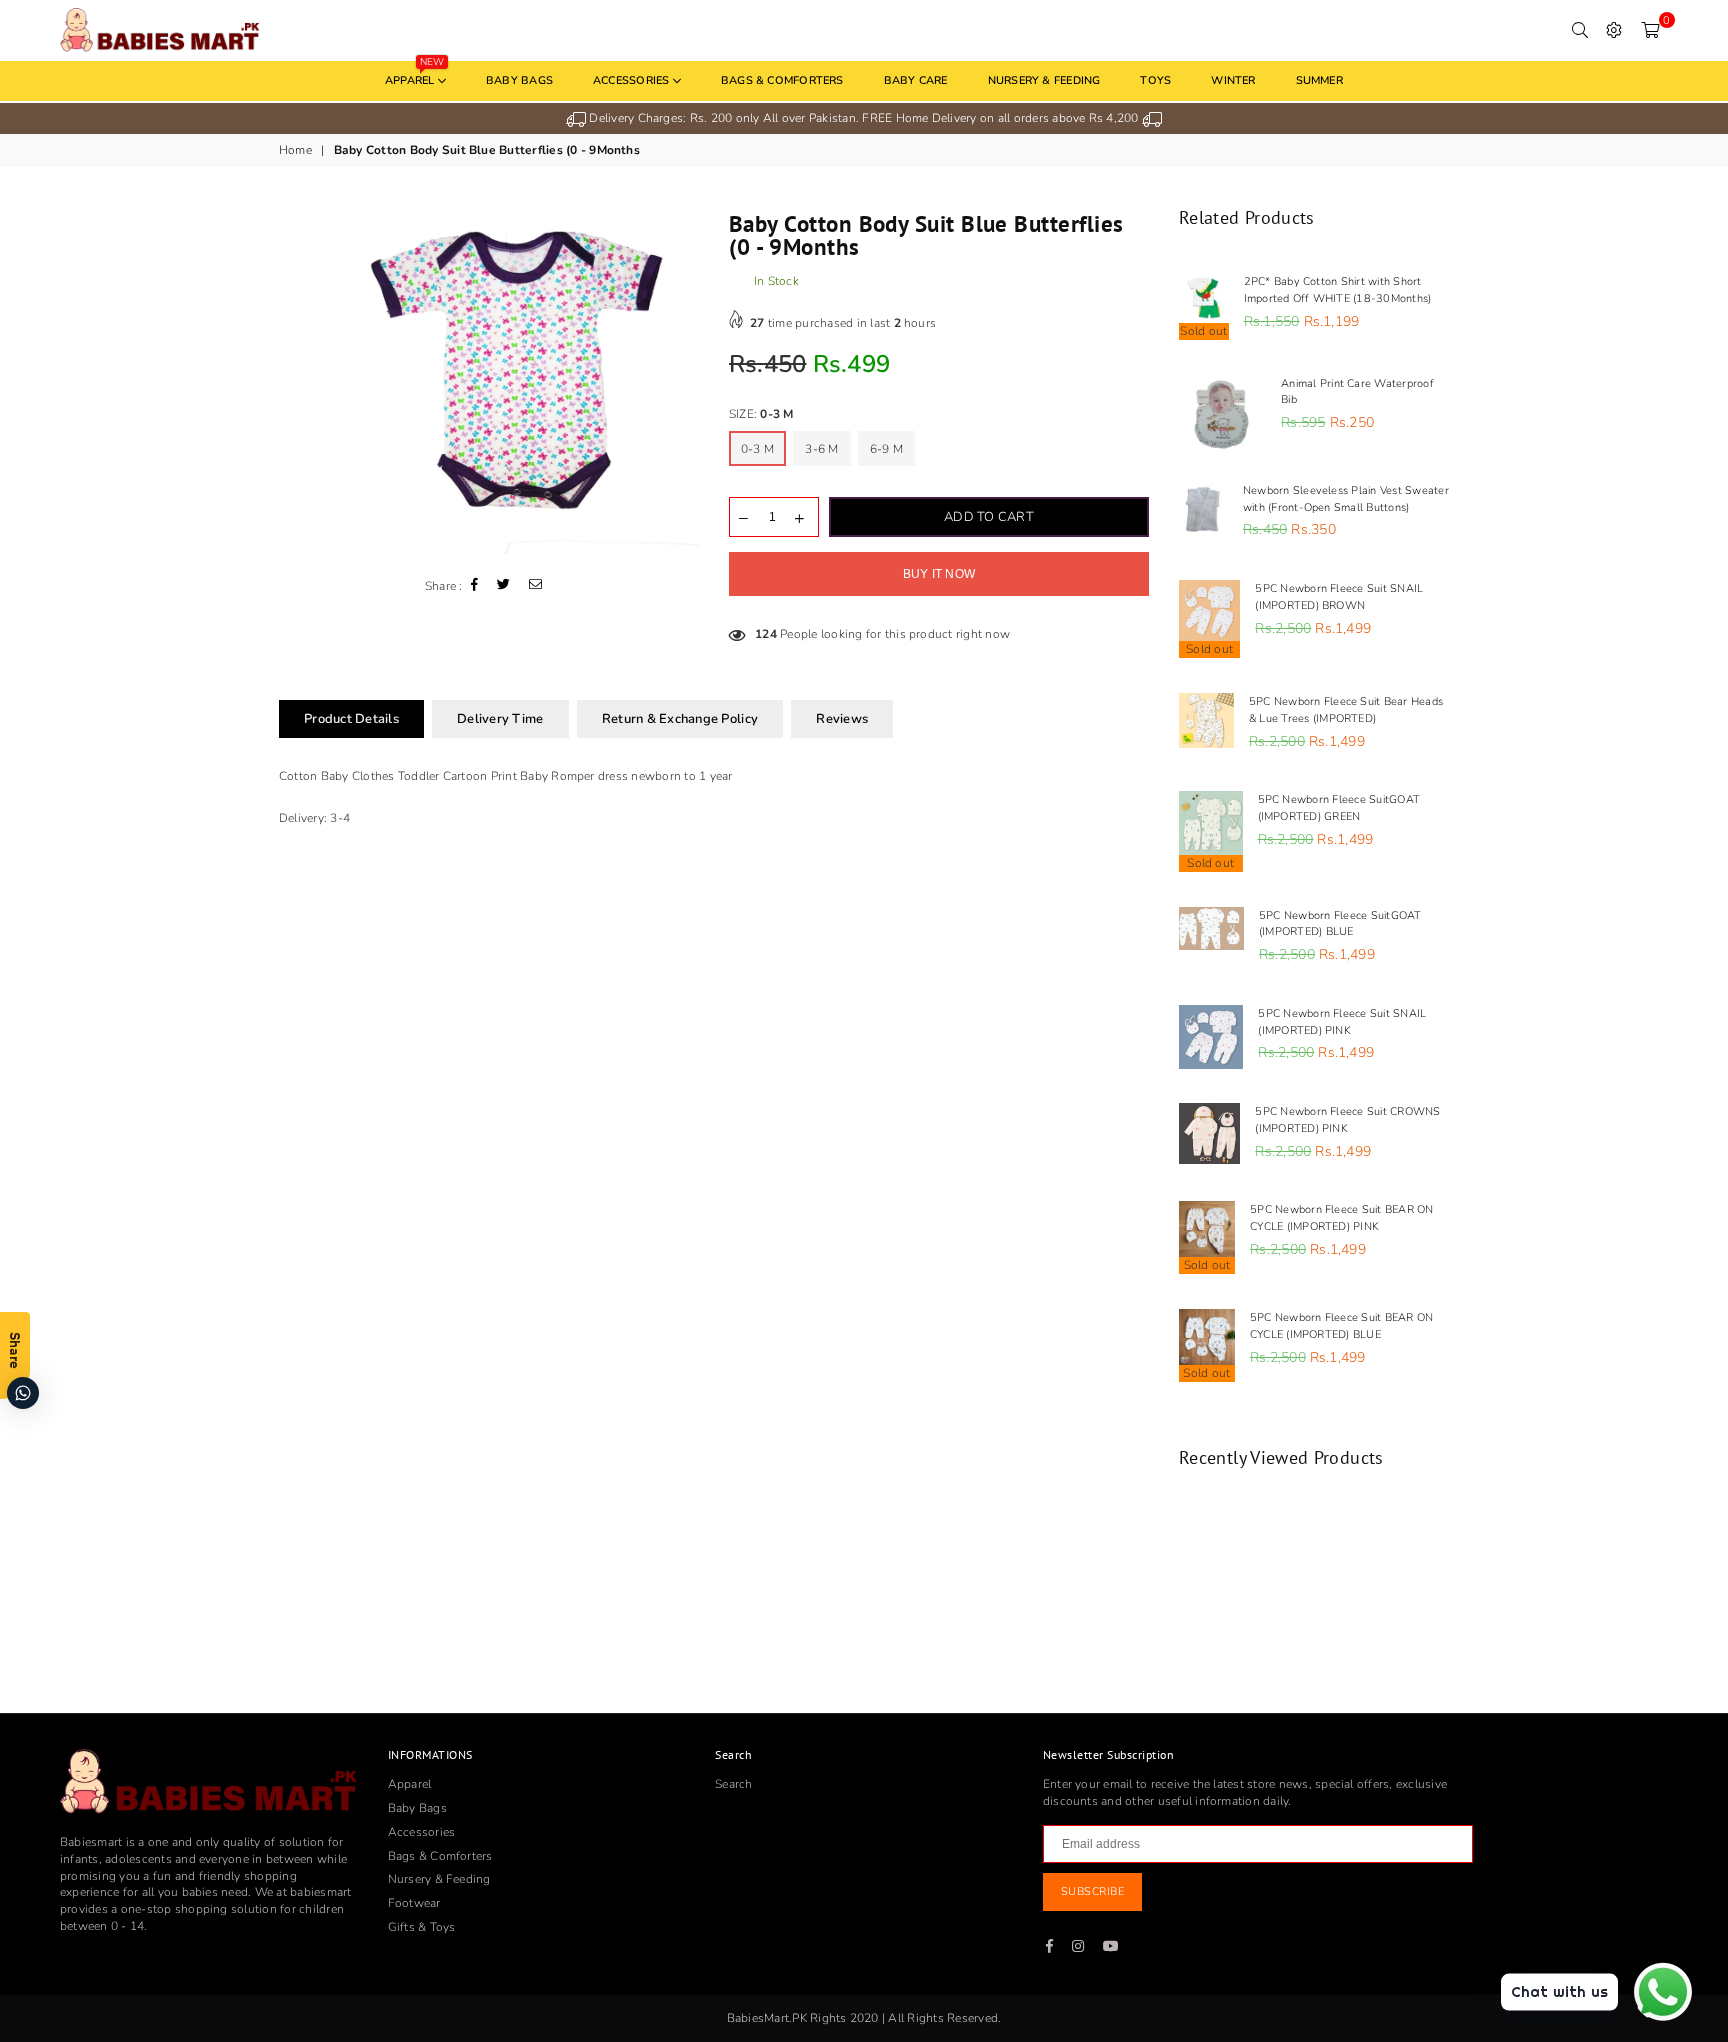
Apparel (414, 74)
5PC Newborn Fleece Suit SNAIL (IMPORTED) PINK (1342, 1022)
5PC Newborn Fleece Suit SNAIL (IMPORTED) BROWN (1339, 597)
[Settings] (1614, 30)
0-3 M (757, 449)
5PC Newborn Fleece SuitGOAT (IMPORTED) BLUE (1340, 924)
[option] (864, 118)
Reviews (842, 719)
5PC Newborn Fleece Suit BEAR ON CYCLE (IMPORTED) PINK (1341, 1218)
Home (295, 150)
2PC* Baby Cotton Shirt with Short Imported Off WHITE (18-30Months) (1338, 290)
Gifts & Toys (422, 1927)
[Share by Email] (536, 586)
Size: (761, 414)
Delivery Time (500, 719)
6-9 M (886, 449)
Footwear (414, 1903)
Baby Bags (519, 80)
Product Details (351, 719)
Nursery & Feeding (1044, 80)
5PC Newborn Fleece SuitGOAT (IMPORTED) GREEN (1339, 808)
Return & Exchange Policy (680, 719)
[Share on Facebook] (475, 586)
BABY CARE (916, 80)
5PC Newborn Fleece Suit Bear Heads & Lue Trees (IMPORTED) (1346, 710)
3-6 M (821, 449)
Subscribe (1093, 1891)
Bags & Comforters (782, 80)
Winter (1233, 80)
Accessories (633, 80)
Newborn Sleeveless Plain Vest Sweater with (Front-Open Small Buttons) (1346, 499)
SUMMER (1319, 80)
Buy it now (939, 574)
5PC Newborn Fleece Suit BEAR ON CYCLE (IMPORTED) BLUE (1341, 1326)
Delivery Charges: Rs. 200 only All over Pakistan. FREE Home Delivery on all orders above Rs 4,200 (864, 118)
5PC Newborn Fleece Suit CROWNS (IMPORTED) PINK (1347, 1120)
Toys (1155, 80)
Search (733, 1784)
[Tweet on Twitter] (504, 586)
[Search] (1580, 30)
